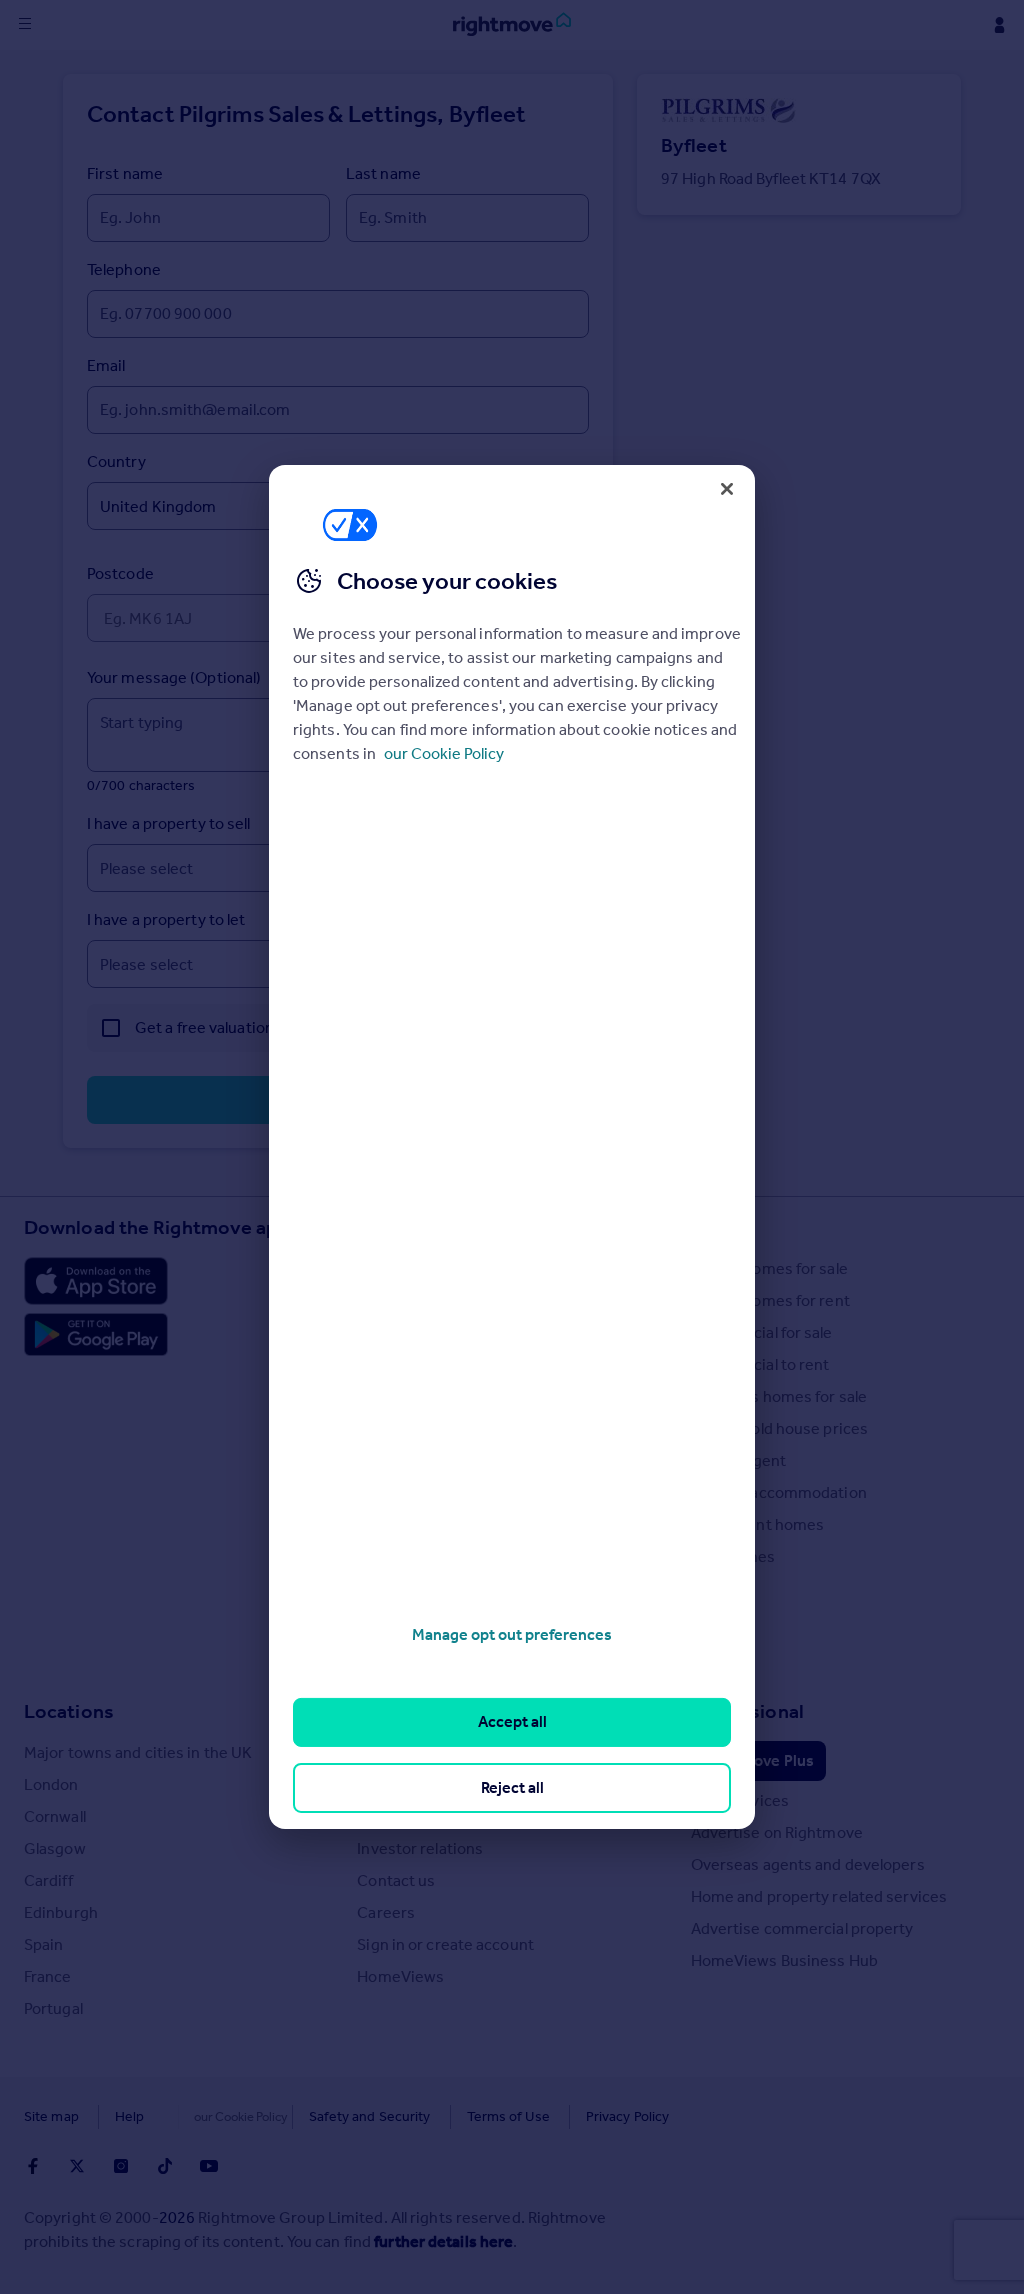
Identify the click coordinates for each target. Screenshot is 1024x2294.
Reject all (512, 1787)
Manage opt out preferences (512, 1634)
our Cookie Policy (444, 753)
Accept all (512, 1721)
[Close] (727, 489)
